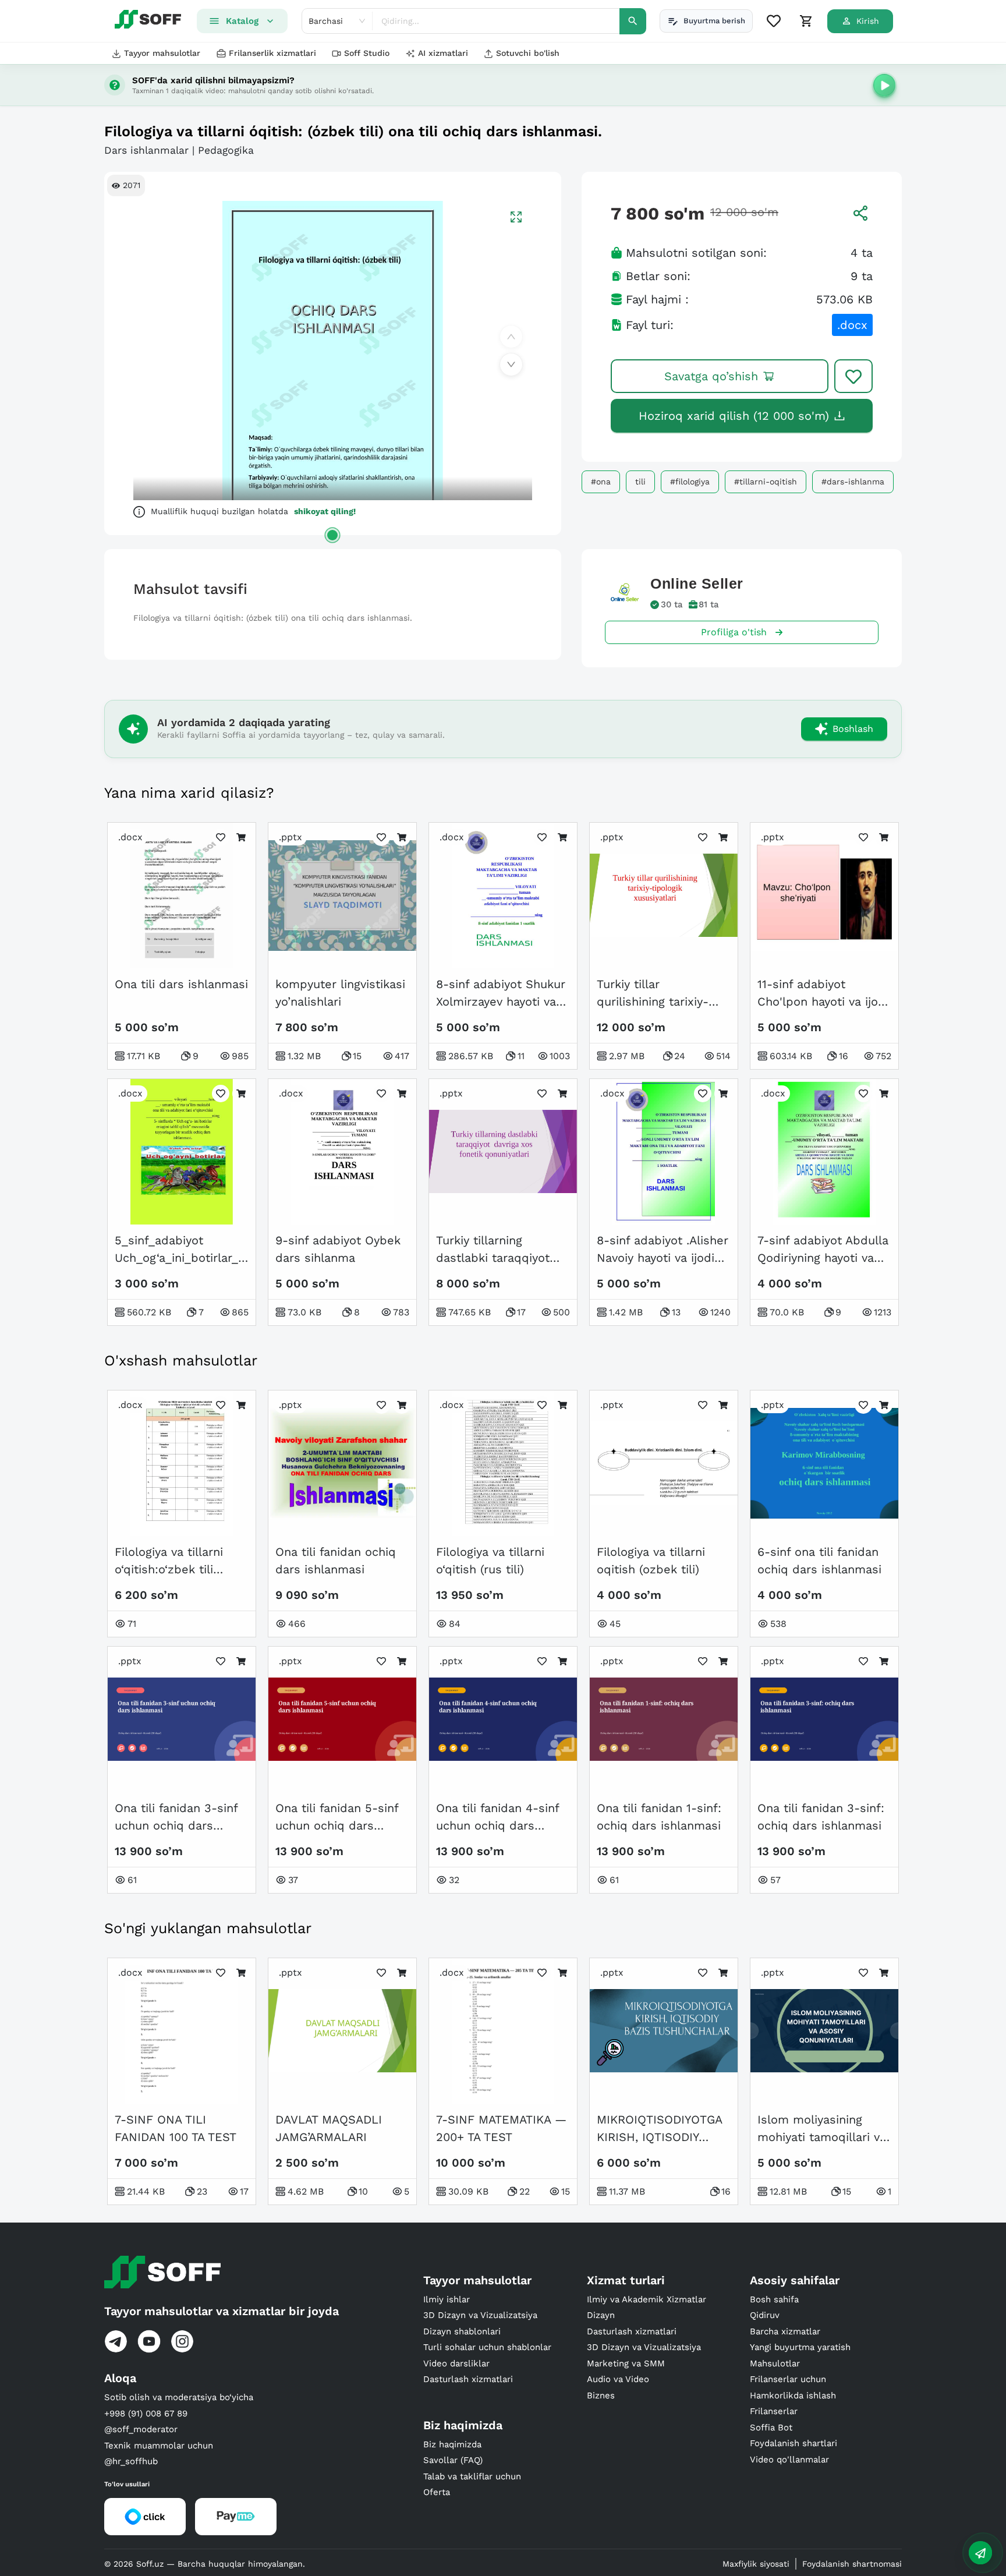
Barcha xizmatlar (785, 2331)
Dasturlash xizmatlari (468, 2379)
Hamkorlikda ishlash (793, 2395)
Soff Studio (367, 53)
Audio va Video (618, 2379)
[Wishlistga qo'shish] (853, 376)
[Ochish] (332, 535)
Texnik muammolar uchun (159, 2446)
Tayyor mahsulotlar (162, 53)
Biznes (601, 2395)
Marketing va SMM (626, 2363)
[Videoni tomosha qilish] (884, 85)
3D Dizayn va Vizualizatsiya (480, 2315)
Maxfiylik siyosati (756, 2564)
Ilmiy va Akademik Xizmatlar (647, 2299)
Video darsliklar (456, 2363)
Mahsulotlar (775, 2363)
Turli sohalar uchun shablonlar (487, 2347)
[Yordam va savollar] (980, 2553)
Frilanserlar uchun (788, 2379)
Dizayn (601, 2315)
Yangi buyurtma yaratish (800, 2347)
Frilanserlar (774, 2411)
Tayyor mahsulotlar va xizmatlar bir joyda (222, 2311)
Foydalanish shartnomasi (852, 2564)
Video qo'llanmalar (789, 2460)
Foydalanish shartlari (794, 2443)
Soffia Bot (771, 2428)
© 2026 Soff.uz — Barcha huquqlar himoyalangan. (205, 2564)
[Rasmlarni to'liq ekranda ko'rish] (516, 217)
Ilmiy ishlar (447, 2299)
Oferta (437, 2492)
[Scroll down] (511, 365)
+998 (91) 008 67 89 (146, 2414)
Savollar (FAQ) (453, 2460)
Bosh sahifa (774, 2299)
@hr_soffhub (131, 2461)
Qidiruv (765, 2315)
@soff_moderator (141, 2429)
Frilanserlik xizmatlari (272, 53)
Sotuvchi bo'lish (528, 53)
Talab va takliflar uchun (472, 2476)
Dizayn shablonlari (462, 2331)
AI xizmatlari (443, 53)
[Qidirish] (633, 21)
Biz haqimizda (452, 2444)
